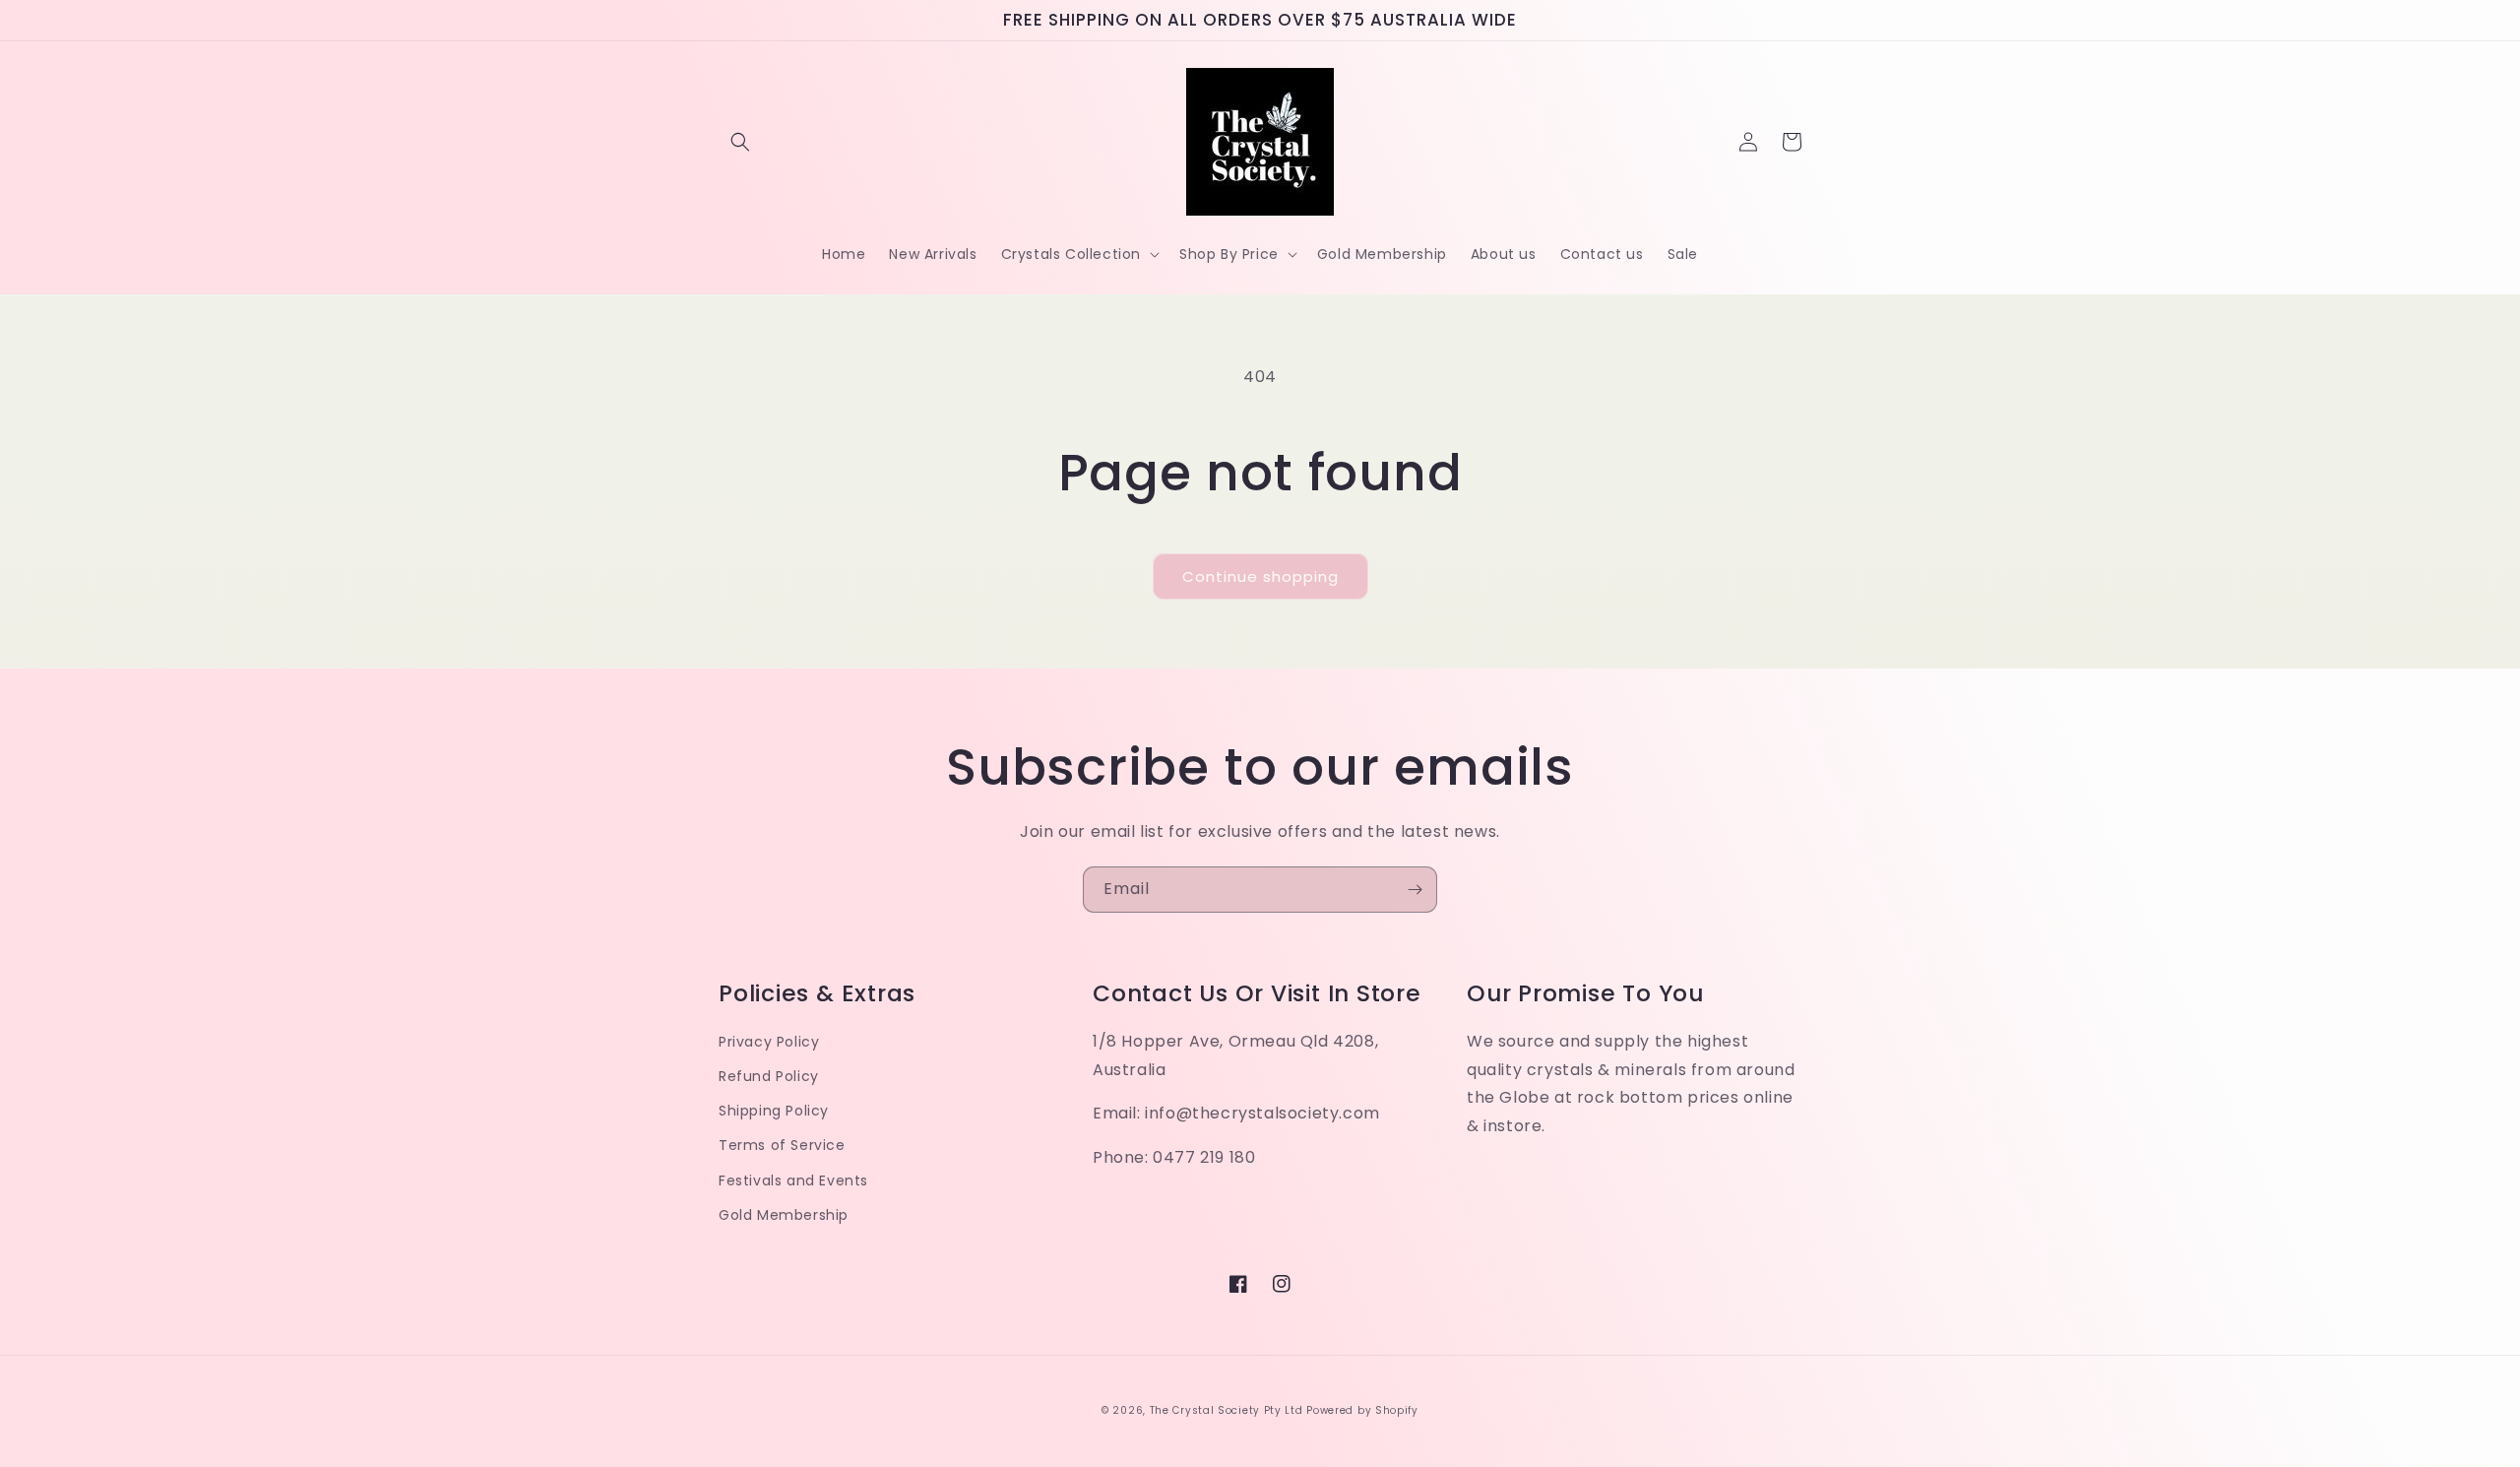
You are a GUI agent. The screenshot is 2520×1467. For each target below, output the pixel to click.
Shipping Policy (774, 1111)
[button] (740, 142)
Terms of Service (782, 1145)
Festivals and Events (793, 1180)
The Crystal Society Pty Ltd (1227, 1410)
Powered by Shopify (1362, 1410)
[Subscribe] (1415, 890)
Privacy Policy (769, 1042)
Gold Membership (784, 1215)
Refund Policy (769, 1076)
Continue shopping (1260, 576)
